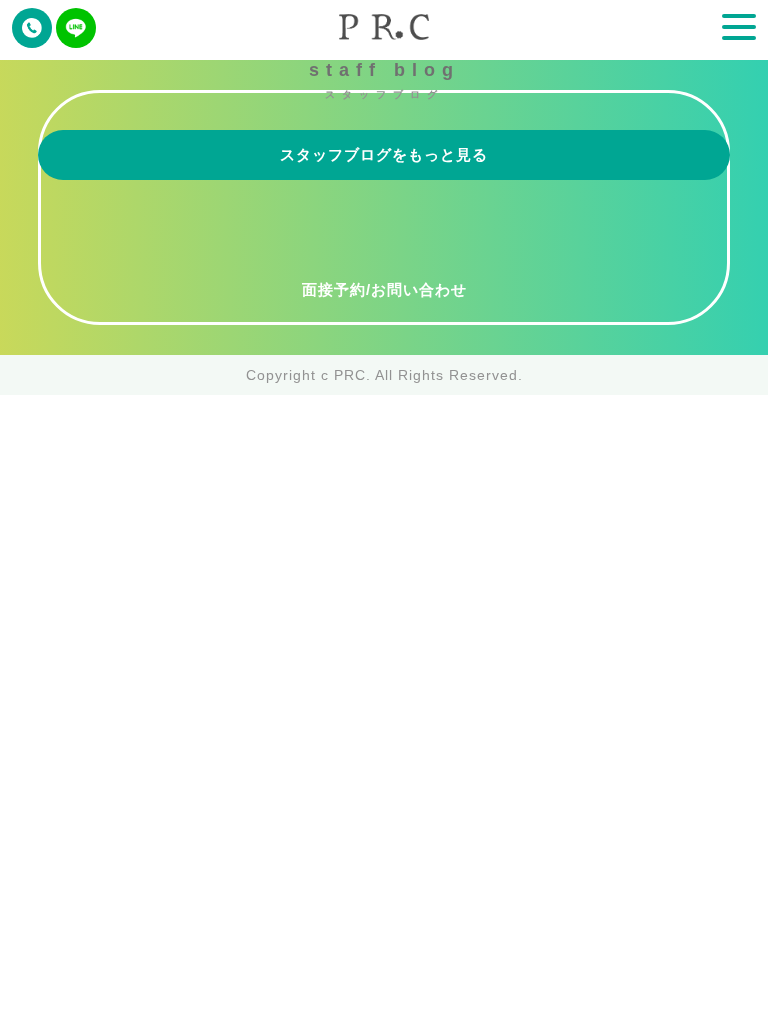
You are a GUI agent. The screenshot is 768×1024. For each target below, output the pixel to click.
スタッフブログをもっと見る (384, 154)
